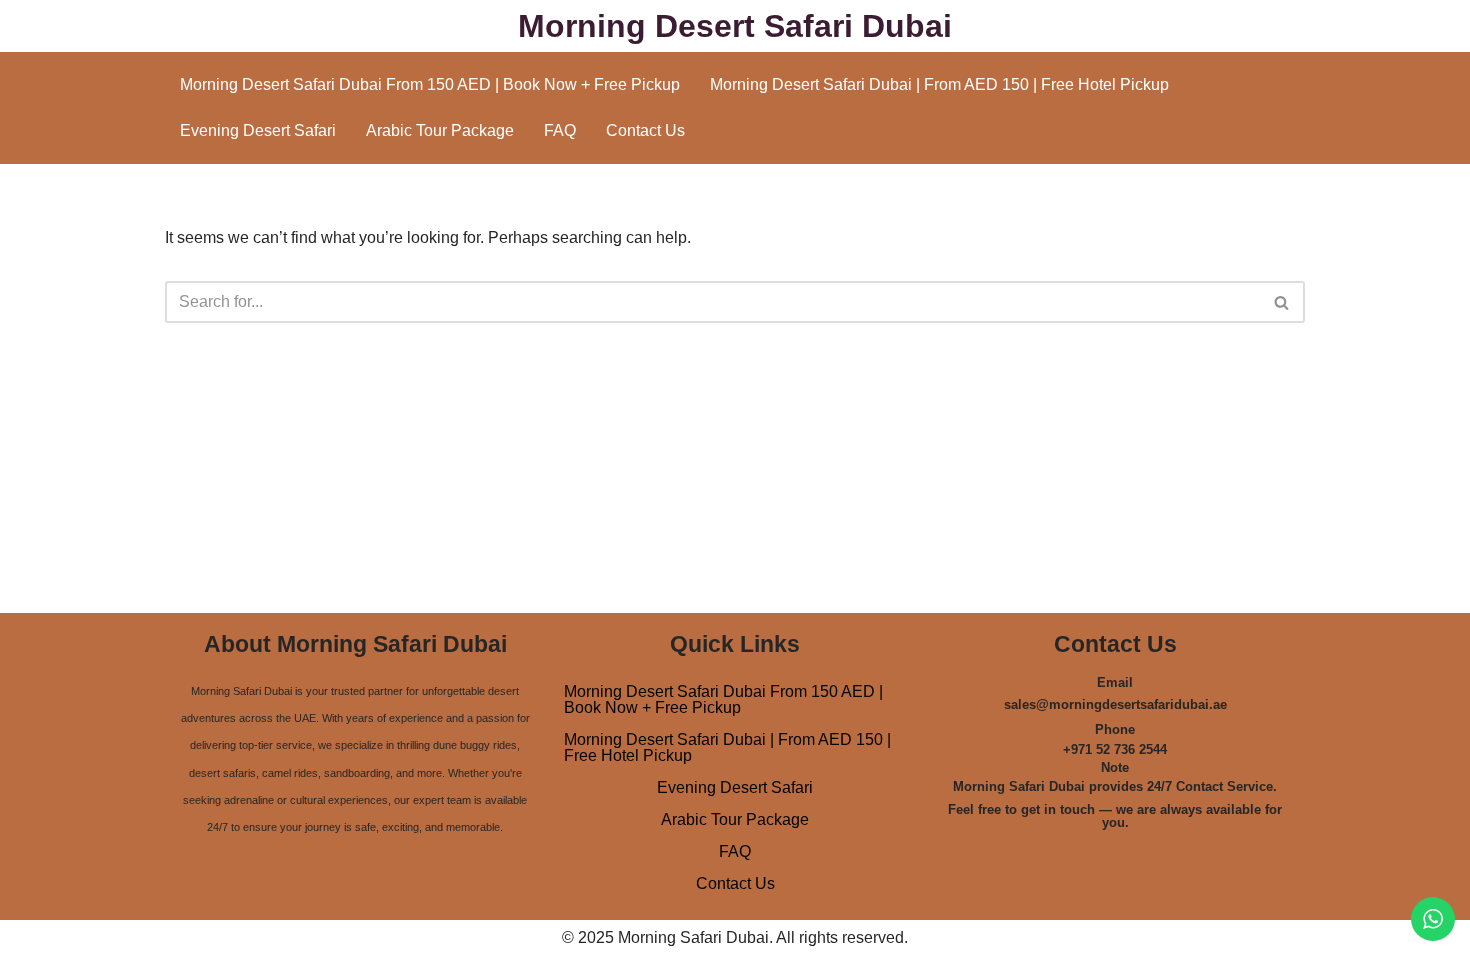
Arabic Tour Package (440, 130)
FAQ (560, 130)
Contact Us (645, 130)
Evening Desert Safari (258, 130)
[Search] (1282, 302)
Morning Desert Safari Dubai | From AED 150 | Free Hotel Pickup (939, 84)
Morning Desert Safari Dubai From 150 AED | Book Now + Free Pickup (430, 84)
